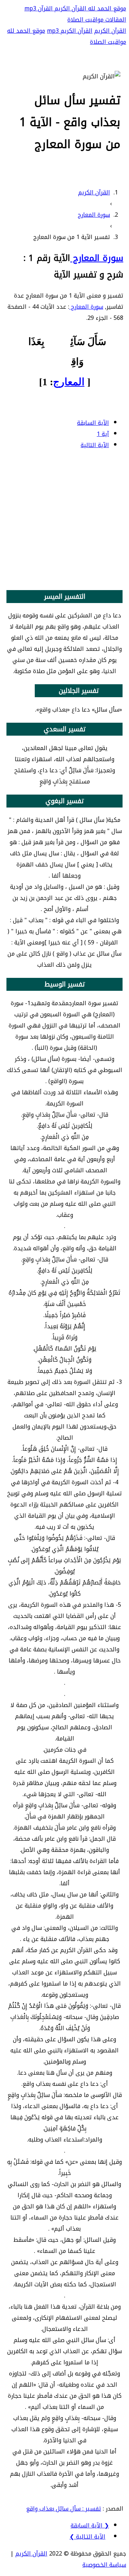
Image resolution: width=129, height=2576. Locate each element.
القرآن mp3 (39, 8)
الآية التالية (95, 445)
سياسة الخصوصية (104, 2565)
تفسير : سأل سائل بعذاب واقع (64, 2509)
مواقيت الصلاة (85, 20)
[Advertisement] (64, 521)
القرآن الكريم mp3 (70, 31)
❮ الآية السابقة (90, 2526)
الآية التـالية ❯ (87, 2537)
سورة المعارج (97, 258)
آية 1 (103, 434)
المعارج (69, 382)
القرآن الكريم (70, 8)
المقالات (115, 20)
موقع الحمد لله (106, 8)
